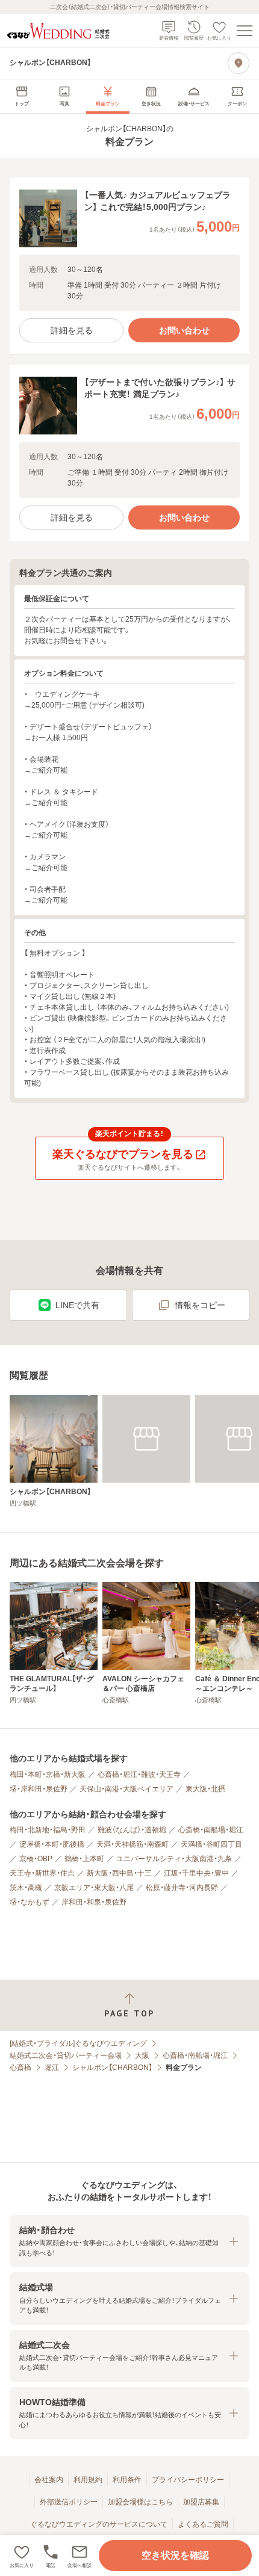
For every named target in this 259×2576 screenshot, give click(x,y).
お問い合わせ (184, 330)
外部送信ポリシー (69, 2502)
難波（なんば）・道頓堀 (132, 1830)
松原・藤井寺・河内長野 (182, 1888)
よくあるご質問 (203, 2524)
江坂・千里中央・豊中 (196, 1873)
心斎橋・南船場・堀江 (211, 1830)
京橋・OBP (36, 1859)
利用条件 (127, 2480)
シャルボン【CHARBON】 (112, 2068)
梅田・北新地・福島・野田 (48, 1830)
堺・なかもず (30, 1902)
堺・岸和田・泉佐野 (39, 1789)
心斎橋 (20, 2068)
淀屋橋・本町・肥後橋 (52, 1844)
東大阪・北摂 (205, 1789)
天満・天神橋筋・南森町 (133, 1844)
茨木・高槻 (26, 1888)
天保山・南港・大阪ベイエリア (126, 1789)
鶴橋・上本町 (84, 1859)
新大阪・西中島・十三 (119, 1873)
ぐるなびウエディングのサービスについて (99, 2524)
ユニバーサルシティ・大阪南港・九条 (174, 1859)
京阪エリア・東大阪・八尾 (94, 1888)
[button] (80, 2556)
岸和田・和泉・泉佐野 (94, 1902)
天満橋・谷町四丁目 (211, 1844)
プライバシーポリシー (188, 2480)
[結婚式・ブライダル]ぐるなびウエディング (78, 2043)
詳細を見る (72, 330)
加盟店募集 (201, 2502)
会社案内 (49, 2480)
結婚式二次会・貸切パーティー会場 (66, 2056)
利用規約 (88, 2480)
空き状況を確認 (175, 2555)
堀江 (52, 2068)
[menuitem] (22, 96)
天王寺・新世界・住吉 (42, 1873)
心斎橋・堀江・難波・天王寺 (139, 1774)
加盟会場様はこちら (140, 2502)
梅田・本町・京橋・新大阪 (48, 1774)
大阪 (142, 2056)
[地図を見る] (239, 63)
